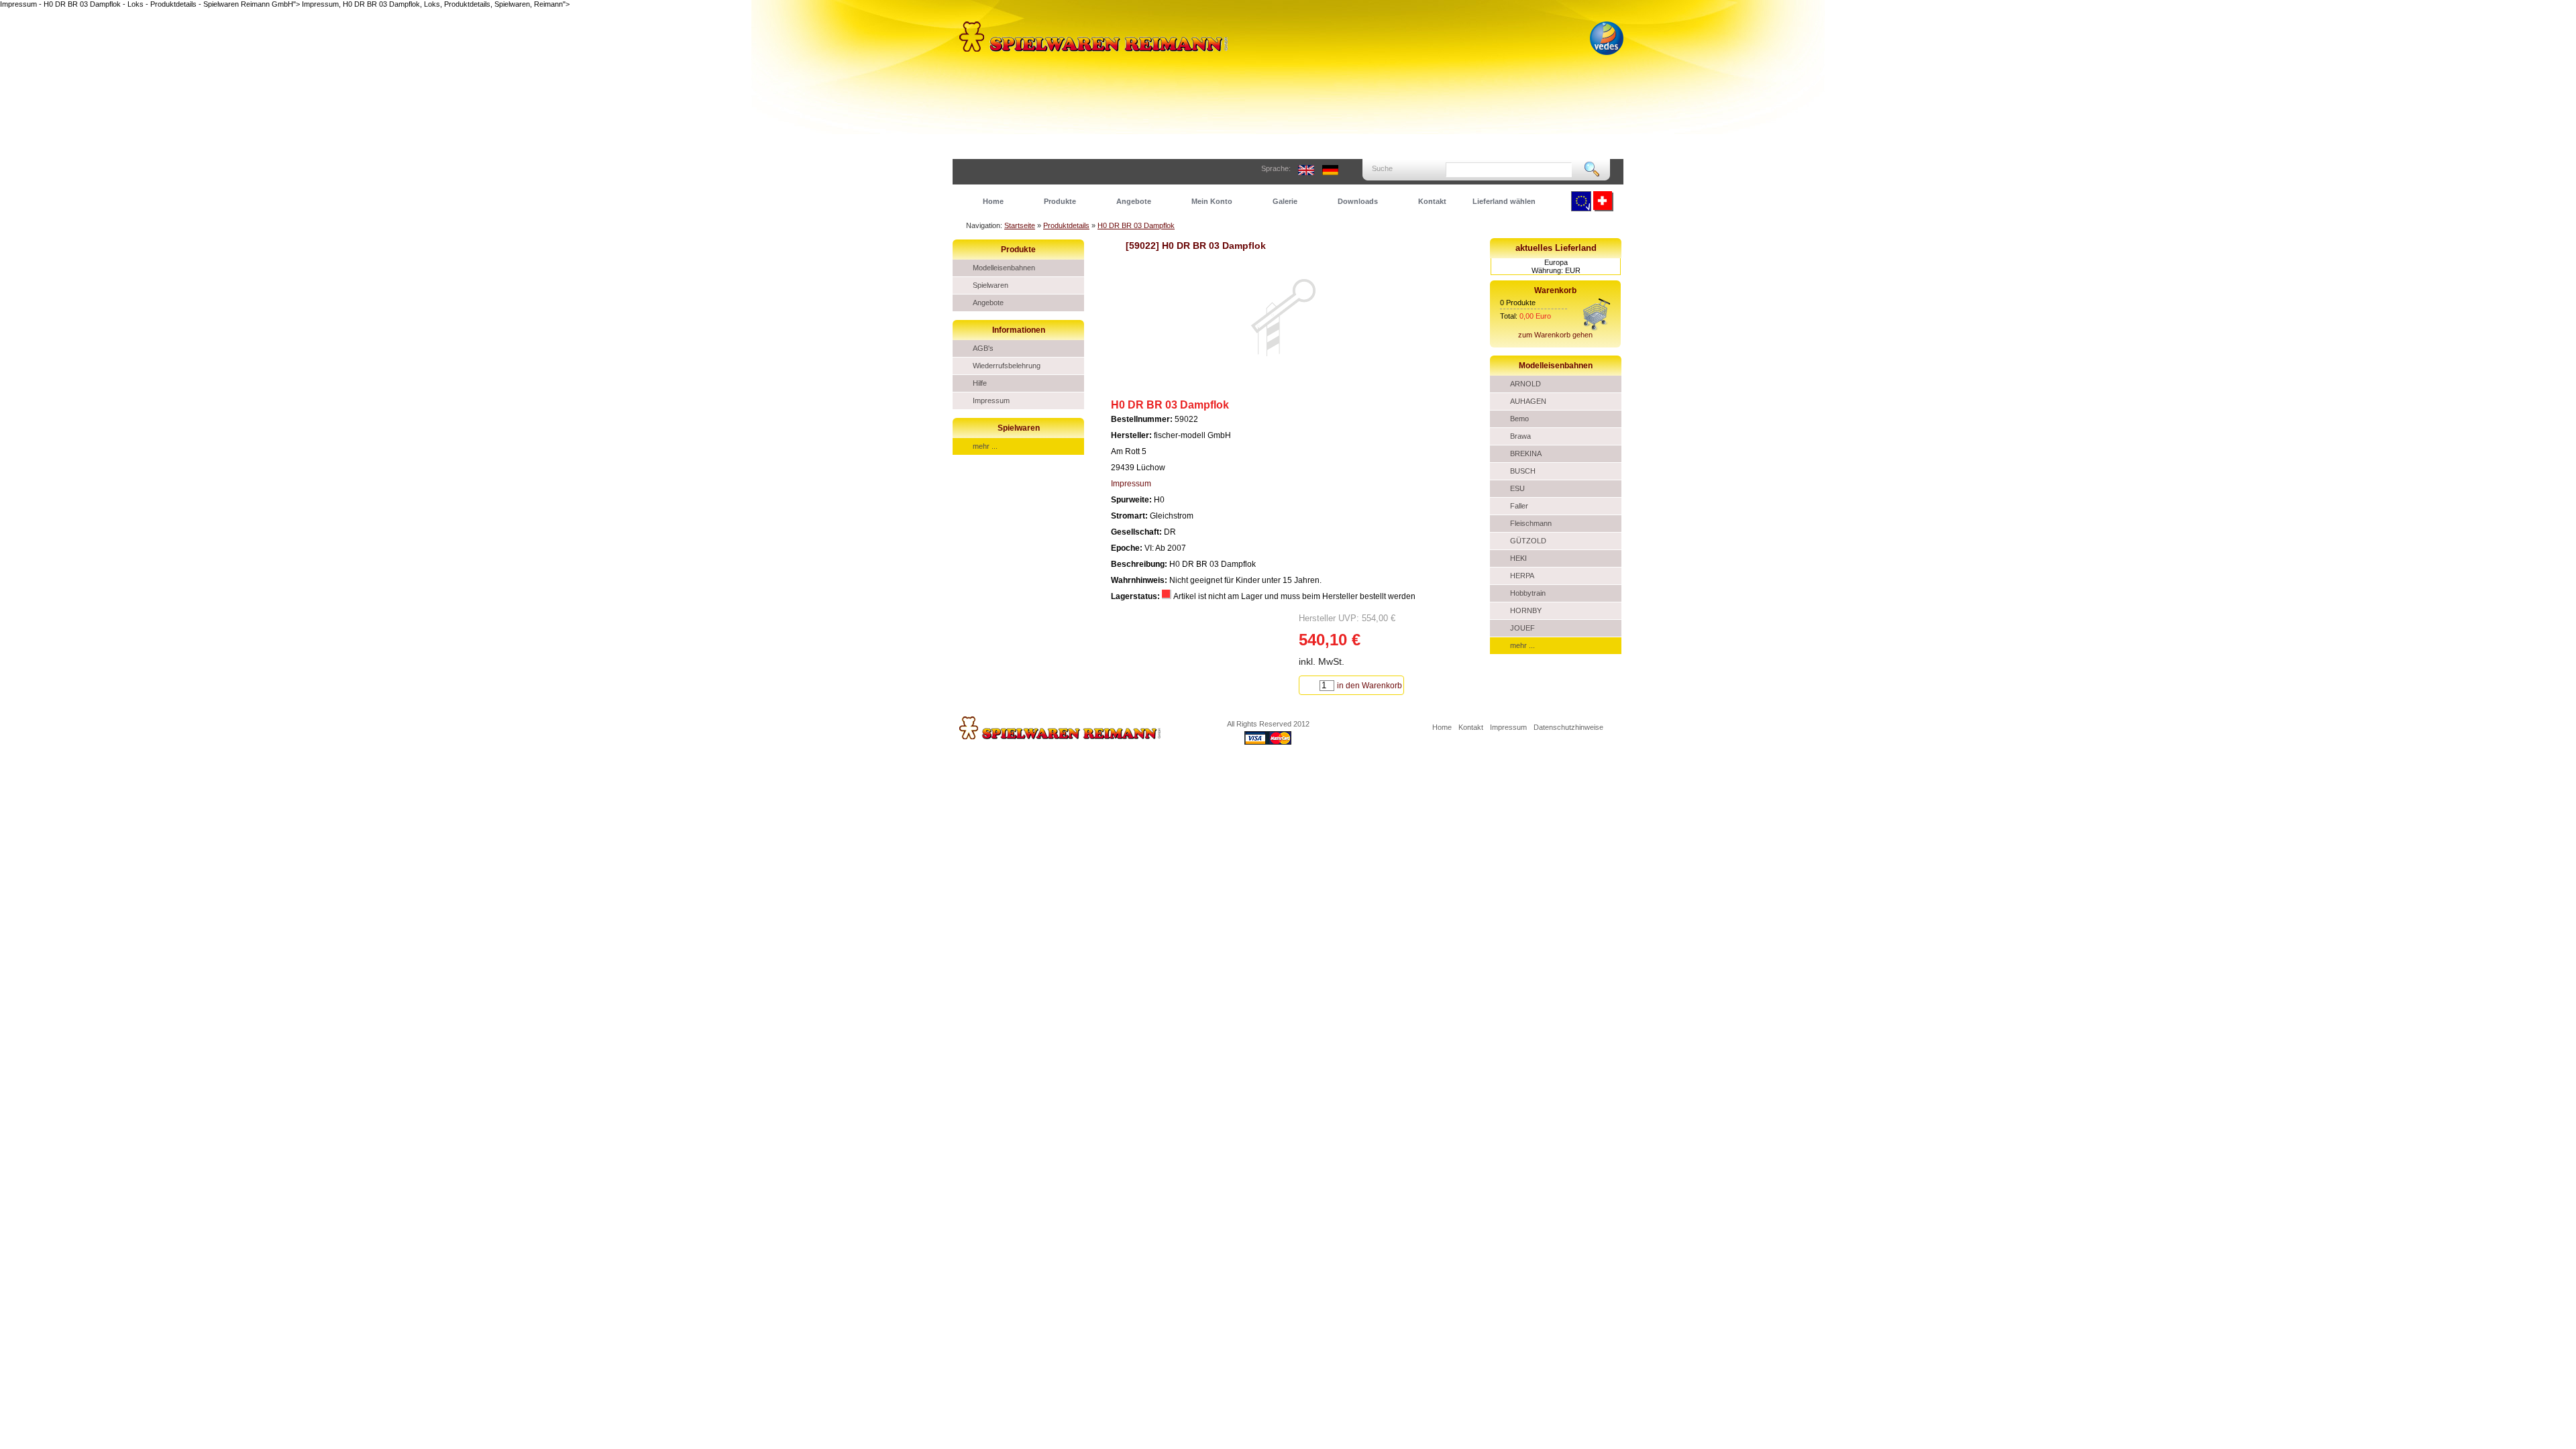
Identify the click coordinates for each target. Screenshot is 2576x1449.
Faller (1519, 506)
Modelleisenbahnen (1004, 268)
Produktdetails (1066, 225)
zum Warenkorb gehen (1555, 335)
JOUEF (1522, 628)
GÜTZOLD (1528, 541)
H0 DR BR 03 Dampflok (1136, 225)
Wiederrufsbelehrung (1007, 366)
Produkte (1060, 201)
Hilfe (980, 383)
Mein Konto (1212, 201)
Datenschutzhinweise (1568, 727)
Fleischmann (1531, 523)
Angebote (1134, 201)
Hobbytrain (1528, 593)
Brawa (1520, 436)
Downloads (1358, 201)
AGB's (983, 348)
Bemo (1519, 419)
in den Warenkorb (1370, 686)
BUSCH (1523, 471)
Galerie (1285, 201)
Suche (1382, 168)
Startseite (1020, 225)
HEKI (1518, 558)
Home (993, 201)
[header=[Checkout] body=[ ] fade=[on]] (1597, 328)
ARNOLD (1525, 384)
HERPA (1522, 576)
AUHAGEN (1528, 401)
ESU (1517, 488)
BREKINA (1526, 453)
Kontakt (1432, 201)
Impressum (991, 400)
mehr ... (985, 446)
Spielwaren (990, 285)
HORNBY (1526, 610)
